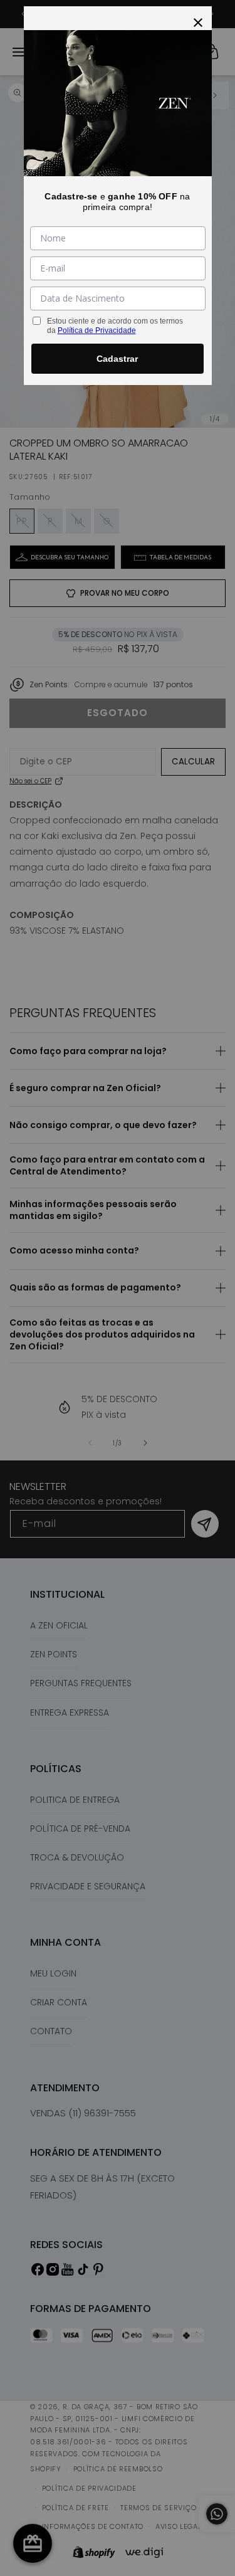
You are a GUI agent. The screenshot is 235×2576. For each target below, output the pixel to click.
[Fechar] (198, 20)
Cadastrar (117, 359)
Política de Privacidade (97, 330)
